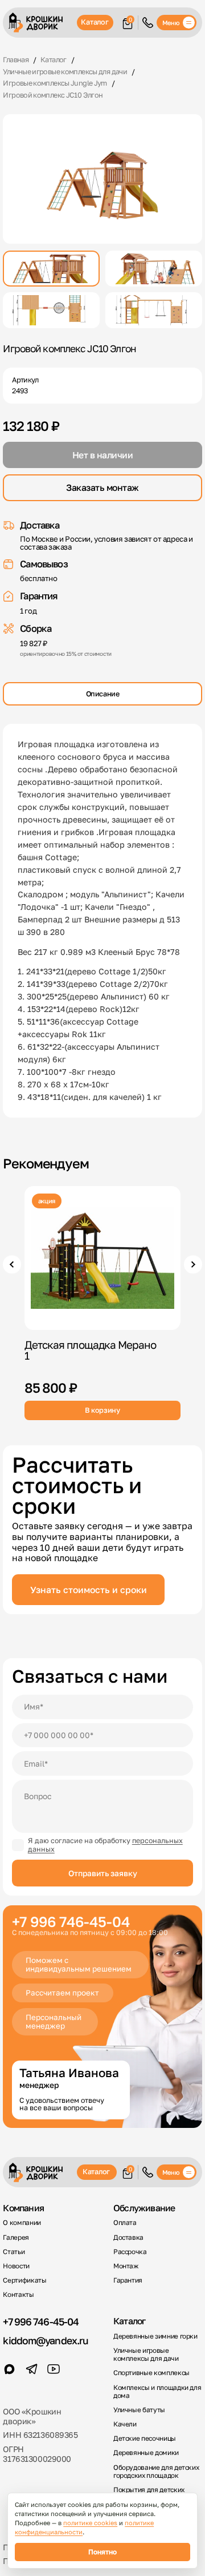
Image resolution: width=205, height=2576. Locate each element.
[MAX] (9, 2369)
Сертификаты (24, 2280)
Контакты (18, 2295)
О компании (22, 2223)
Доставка (128, 2238)
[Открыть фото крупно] (102, 179)
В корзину (102, 1410)
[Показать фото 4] (154, 310)
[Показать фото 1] (51, 269)
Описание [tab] (103, 694)
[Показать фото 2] (154, 269)
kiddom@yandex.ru (45, 2341)
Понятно (102, 2552)
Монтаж (126, 2266)
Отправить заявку (103, 1873)
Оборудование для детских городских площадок (156, 2472)
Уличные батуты (139, 2410)
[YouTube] (54, 2369)
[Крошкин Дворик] (41, 23)
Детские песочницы (145, 2438)
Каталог (95, 22)
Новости (16, 2266)
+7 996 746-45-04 (41, 2322)
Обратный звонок (148, 23)
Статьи (14, 2252)
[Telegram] (32, 2369)
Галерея (16, 2238)
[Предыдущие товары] (12, 1264)
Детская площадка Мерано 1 (90, 1349)
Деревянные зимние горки (155, 2336)
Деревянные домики (146, 2453)
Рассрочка (130, 2252)
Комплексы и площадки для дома (157, 2392)
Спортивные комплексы (151, 2373)
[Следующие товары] (193, 1264)
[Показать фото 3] (51, 310)
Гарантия (128, 2280)
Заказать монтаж (102, 487)
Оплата (125, 2223)
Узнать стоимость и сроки (89, 1590)
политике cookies (90, 2523)
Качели (125, 2424)
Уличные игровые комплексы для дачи (146, 2355)
